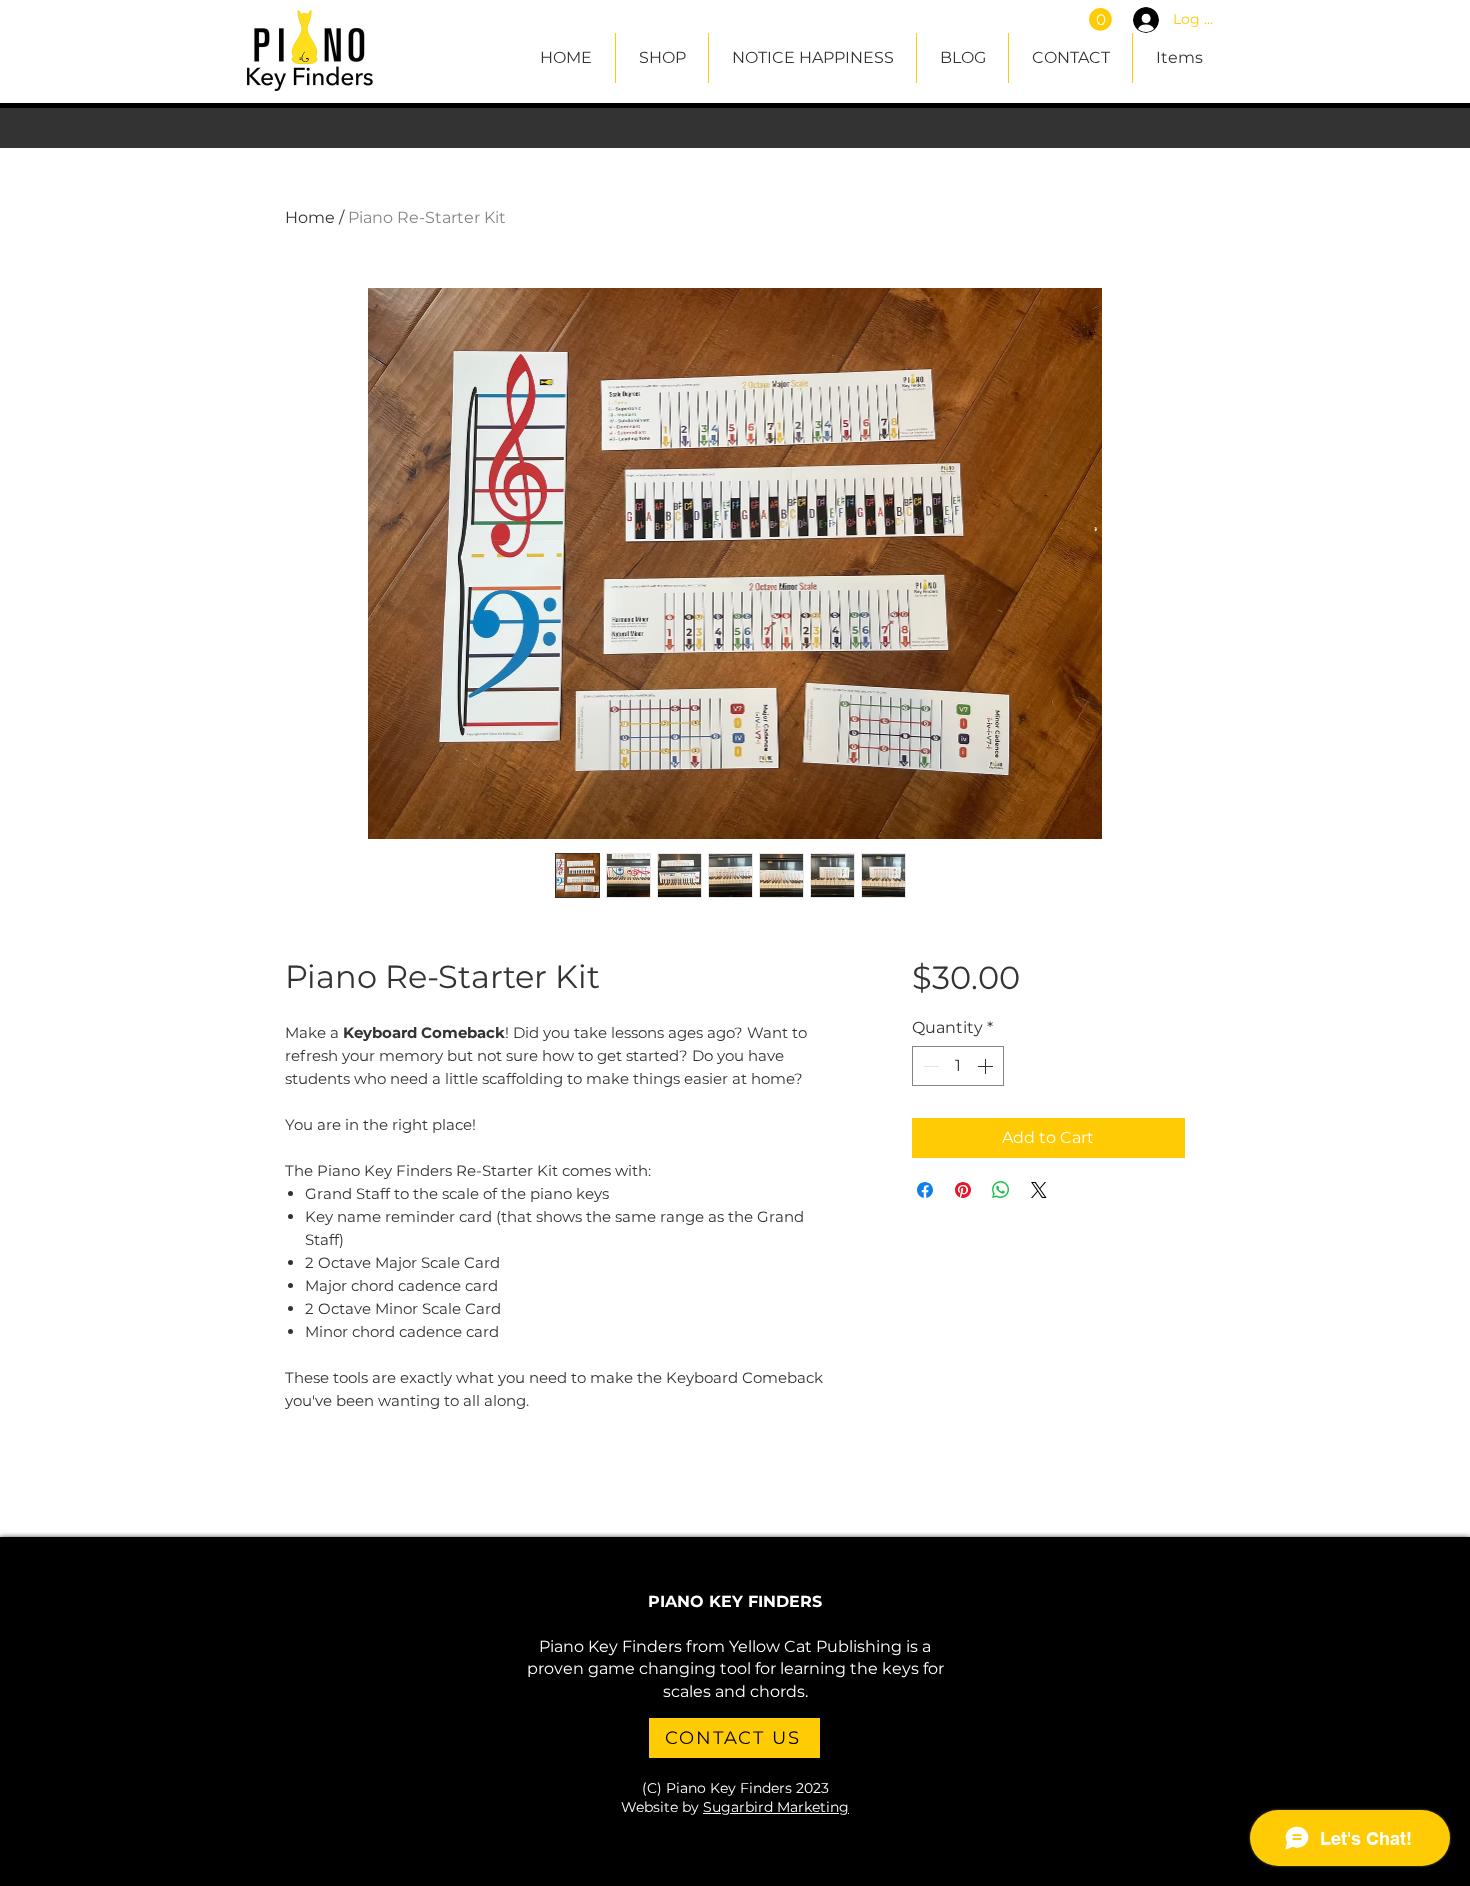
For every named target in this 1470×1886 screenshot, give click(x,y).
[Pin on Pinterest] (963, 1190)
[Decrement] (929, 1066)
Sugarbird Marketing (776, 1807)
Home (310, 217)
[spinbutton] (958, 1066)
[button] (1100, 19)
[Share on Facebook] (925, 1190)
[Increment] (987, 1066)
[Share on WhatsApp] (1001, 1190)
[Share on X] (1039, 1190)
